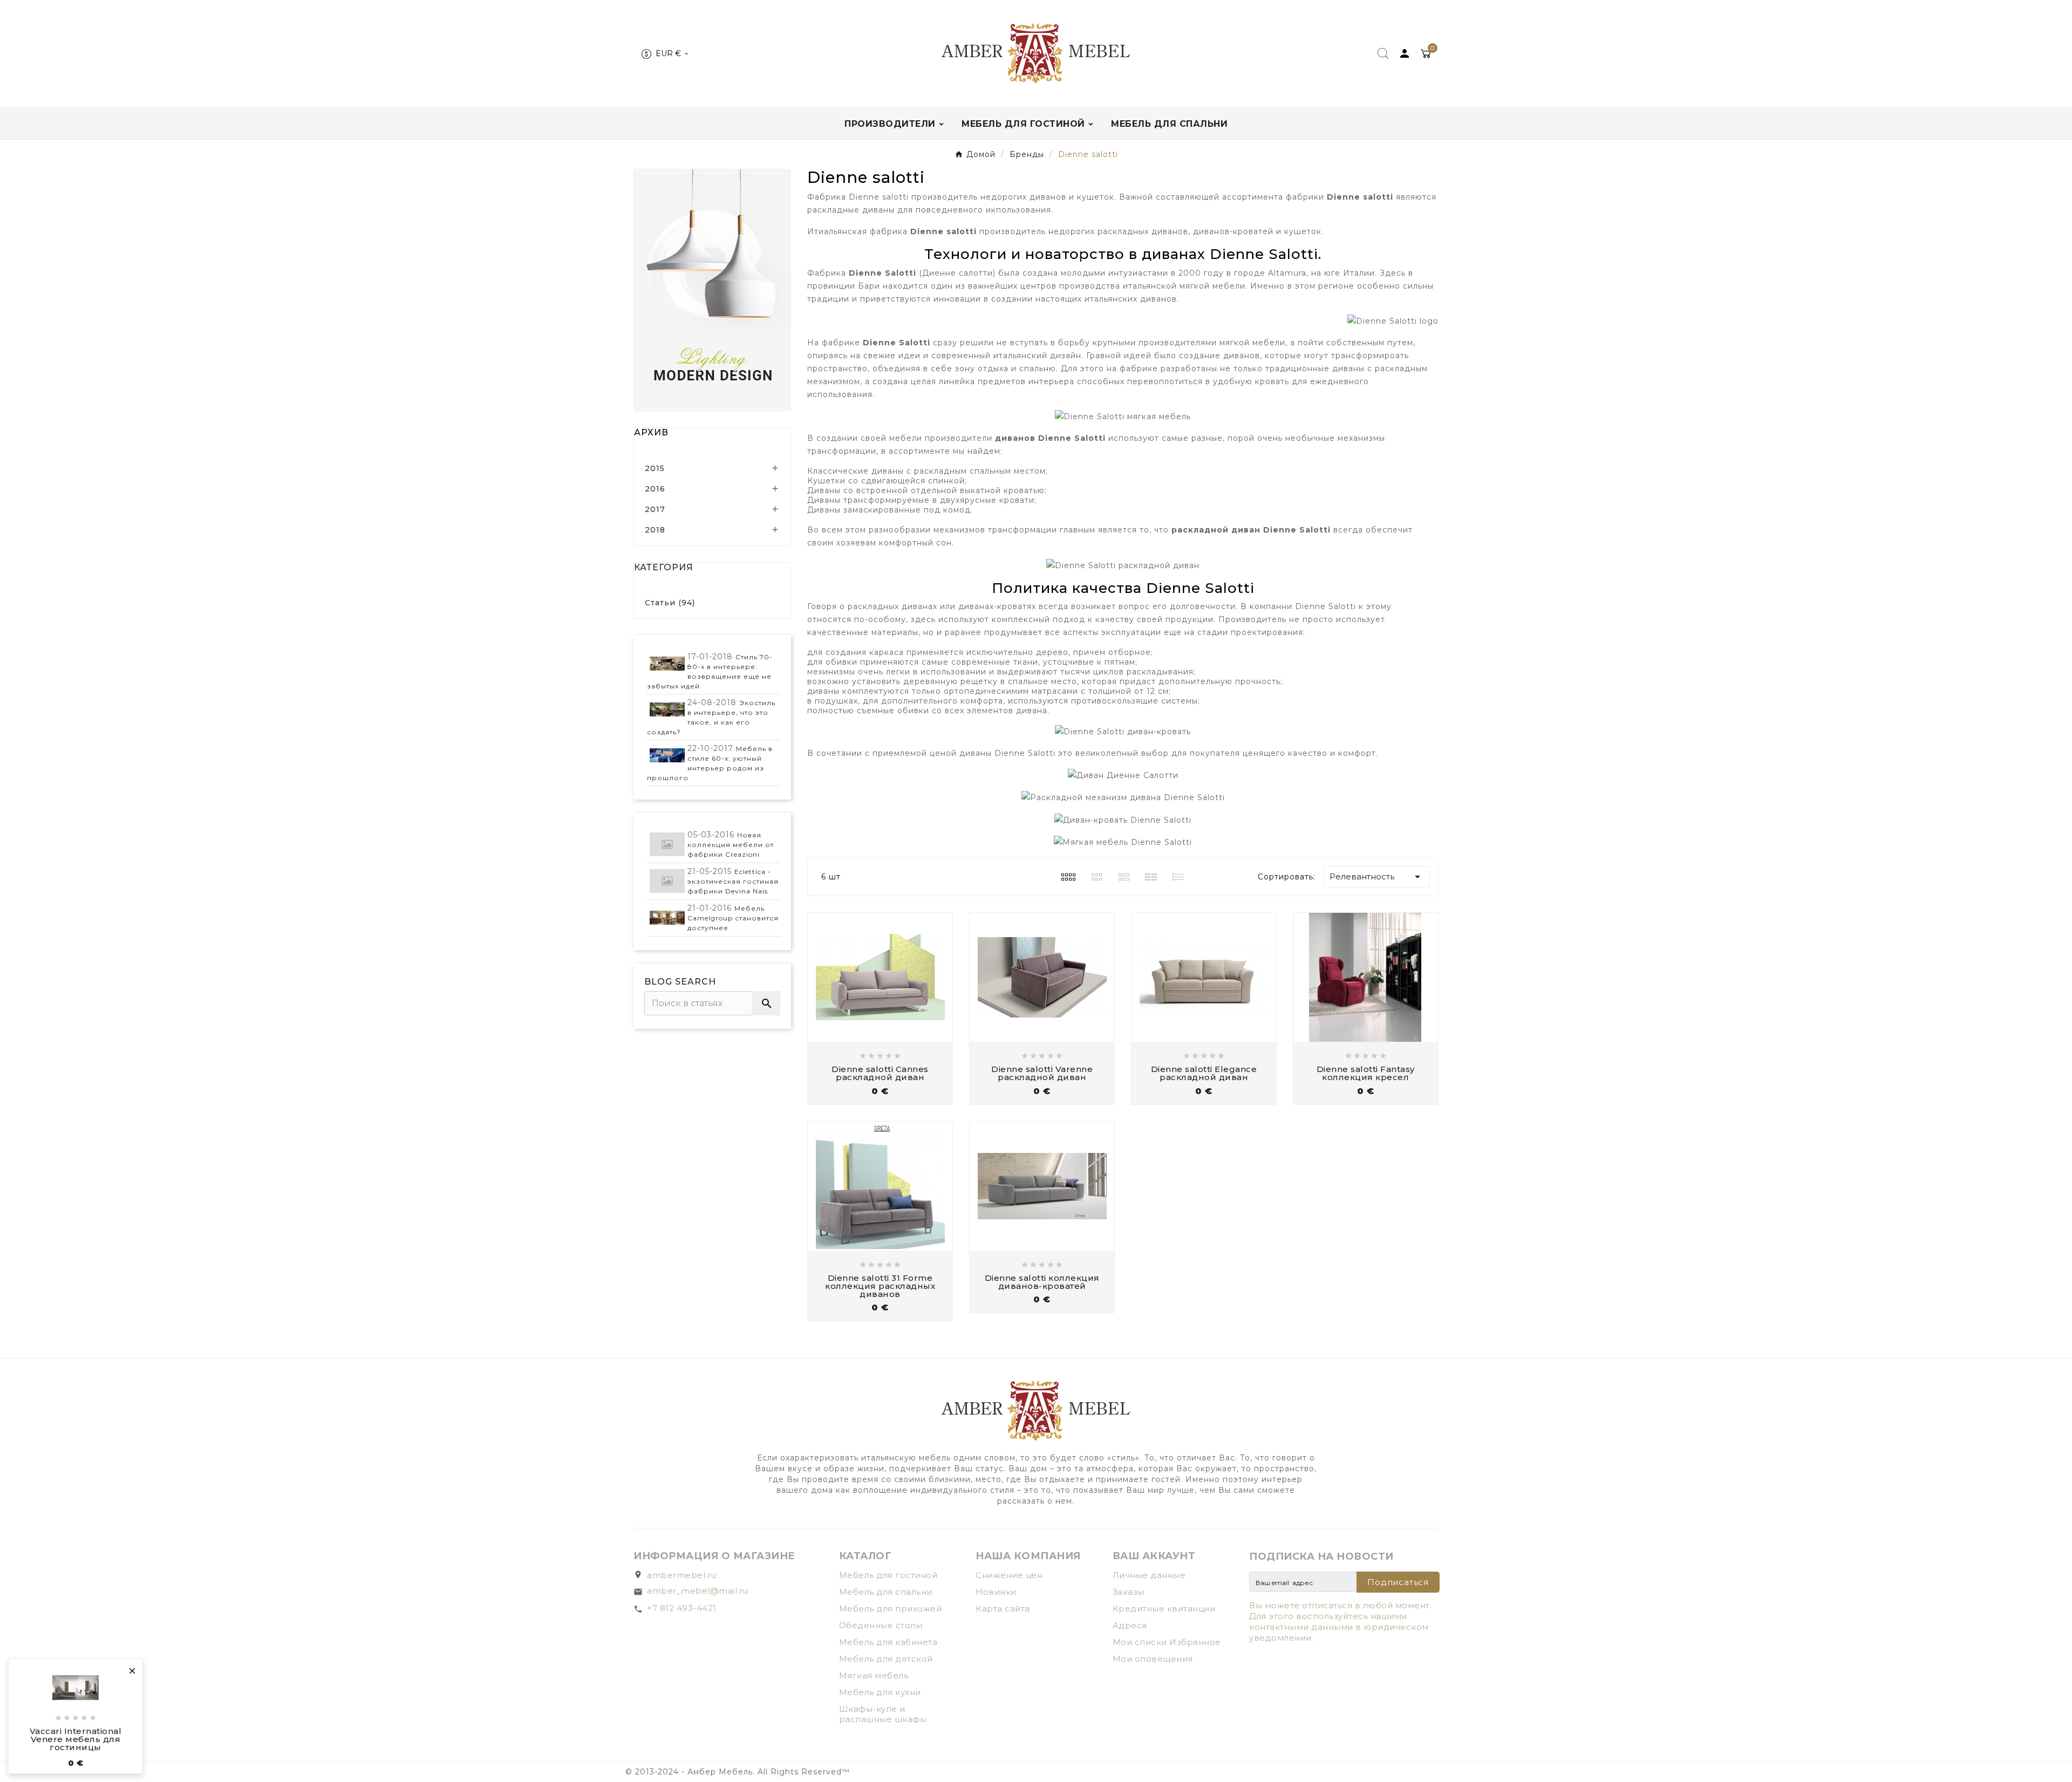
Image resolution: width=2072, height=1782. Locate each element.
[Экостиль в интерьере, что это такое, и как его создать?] (667, 710)
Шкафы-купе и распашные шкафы (883, 1714)
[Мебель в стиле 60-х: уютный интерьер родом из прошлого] (667, 756)
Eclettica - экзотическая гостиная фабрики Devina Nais (733, 881)
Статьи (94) (670, 603)
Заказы (1129, 1592)
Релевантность (1377, 877)
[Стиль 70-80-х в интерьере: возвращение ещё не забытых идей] (667, 664)
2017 (655, 509)
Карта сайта (1003, 1609)
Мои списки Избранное (1167, 1642)
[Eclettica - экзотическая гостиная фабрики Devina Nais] (667, 881)
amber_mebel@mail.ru (698, 1591)
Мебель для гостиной (888, 1575)
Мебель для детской (886, 1659)
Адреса (1130, 1625)
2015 (655, 468)
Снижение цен (1009, 1575)
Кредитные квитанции (1164, 1609)
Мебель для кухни (880, 1692)
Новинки (996, 1592)
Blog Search (680, 982)
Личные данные (1149, 1575)
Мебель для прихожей (891, 1609)
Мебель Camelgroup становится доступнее (733, 918)
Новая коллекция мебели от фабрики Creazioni (731, 845)
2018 (655, 530)
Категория (664, 567)
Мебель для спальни (886, 1592)
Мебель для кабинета (888, 1642)
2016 (655, 489)
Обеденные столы (881, 1625)
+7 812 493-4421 (682, 1608)
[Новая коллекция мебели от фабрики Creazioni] (667, 845)
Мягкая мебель (874, 1675)
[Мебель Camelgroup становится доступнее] (667, 918)
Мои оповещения (1153, 1659)
